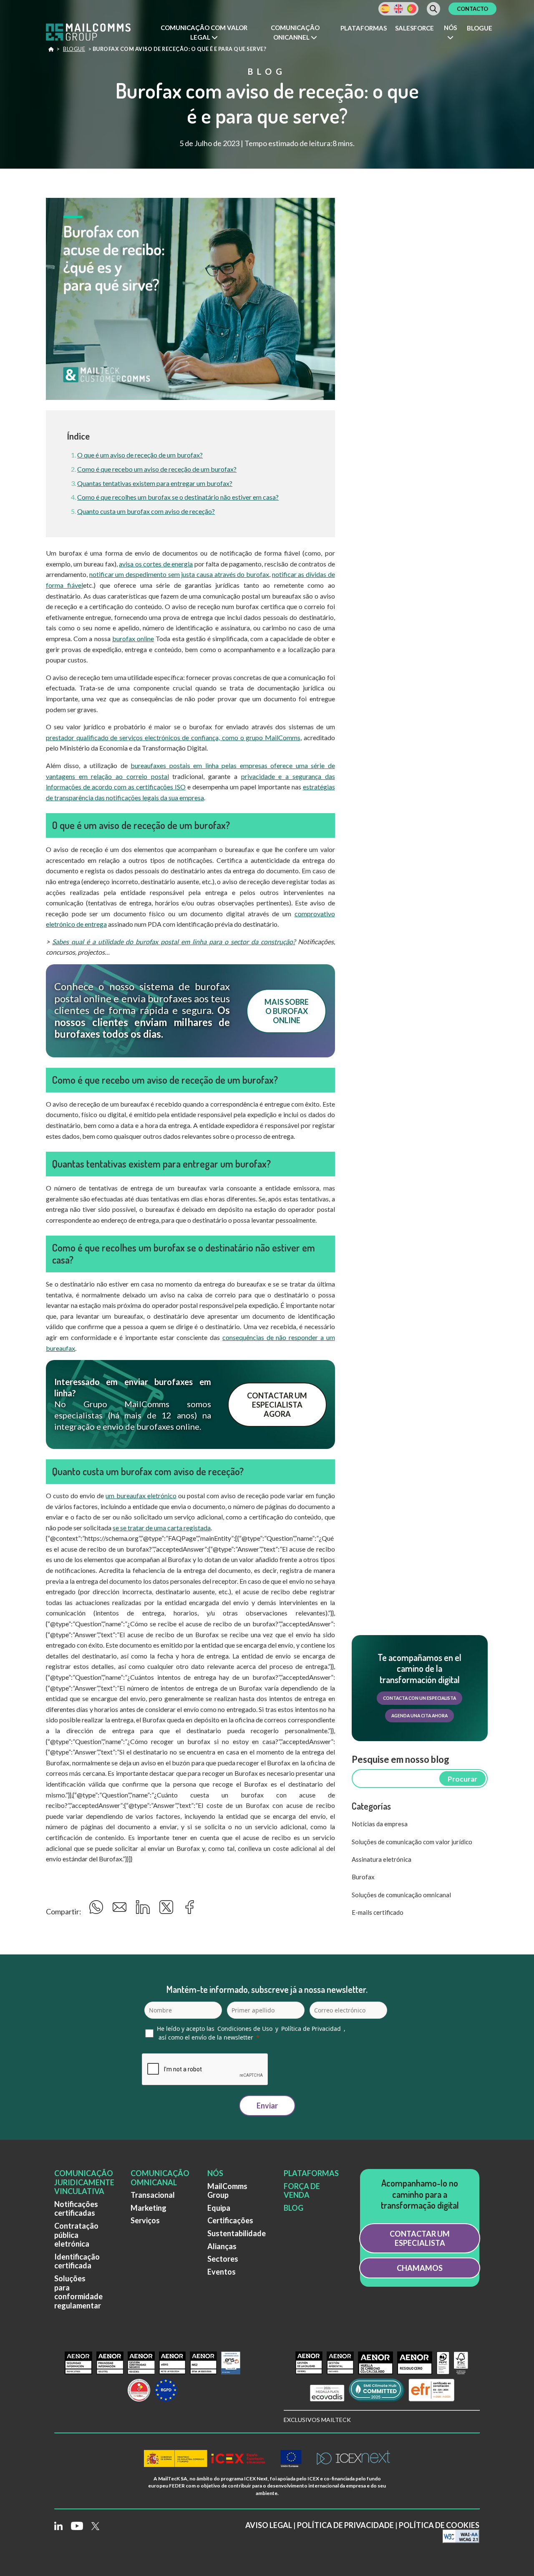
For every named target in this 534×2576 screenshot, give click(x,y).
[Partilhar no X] (168, 1910)
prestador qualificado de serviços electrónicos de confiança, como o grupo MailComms (173, 737)
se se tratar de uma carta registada (162, 1528)
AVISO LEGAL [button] (269, 2525)
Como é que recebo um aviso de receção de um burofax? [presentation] (157, 469)
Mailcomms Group (51, 51)
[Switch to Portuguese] (412, 9)
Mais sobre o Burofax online (287, 1011)
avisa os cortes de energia (156, 564)
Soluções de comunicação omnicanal (401, 1895)
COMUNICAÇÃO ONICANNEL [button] (295, 32)
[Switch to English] (398, 9)
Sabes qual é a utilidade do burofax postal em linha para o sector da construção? (174, 942)
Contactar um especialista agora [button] (277, 1405)
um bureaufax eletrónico (141, 1495)
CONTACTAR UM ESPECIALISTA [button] (420, 2238)
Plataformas (364, 28)
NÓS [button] (450, 28)
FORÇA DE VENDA (302, 2191)
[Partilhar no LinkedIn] (144, 1910)
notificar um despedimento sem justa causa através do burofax (179, 574)
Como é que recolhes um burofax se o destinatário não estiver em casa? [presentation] (178, 497)
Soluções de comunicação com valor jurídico (412, 1842)
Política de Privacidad (311, 2029)
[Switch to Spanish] (385, 9)
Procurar (462, 1779)
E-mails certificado (378, 1912)
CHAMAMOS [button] (420, 2268)
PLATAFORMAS (311, 2173)
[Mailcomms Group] (96, 33)
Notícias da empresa (380, 1824)
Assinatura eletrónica (382, 1859)
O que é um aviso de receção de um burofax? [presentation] (140, 455)
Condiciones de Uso (245, 2029)
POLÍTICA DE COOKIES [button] (439, 2525)
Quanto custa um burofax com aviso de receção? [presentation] (146, 511)
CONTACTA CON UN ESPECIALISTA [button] (419, 1698)
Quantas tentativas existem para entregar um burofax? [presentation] (155, 483)
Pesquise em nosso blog (400, 1759)
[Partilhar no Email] (121, 1910)
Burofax (363, 1877)
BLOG (293, 2208)
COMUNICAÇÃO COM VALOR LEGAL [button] (204, 32)
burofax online (133, 638)
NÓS (215, 2173)
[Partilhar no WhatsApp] (97, 1910)
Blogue (480, 28)
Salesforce (414, 28)
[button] (204, 33)
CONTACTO (472, 9)
